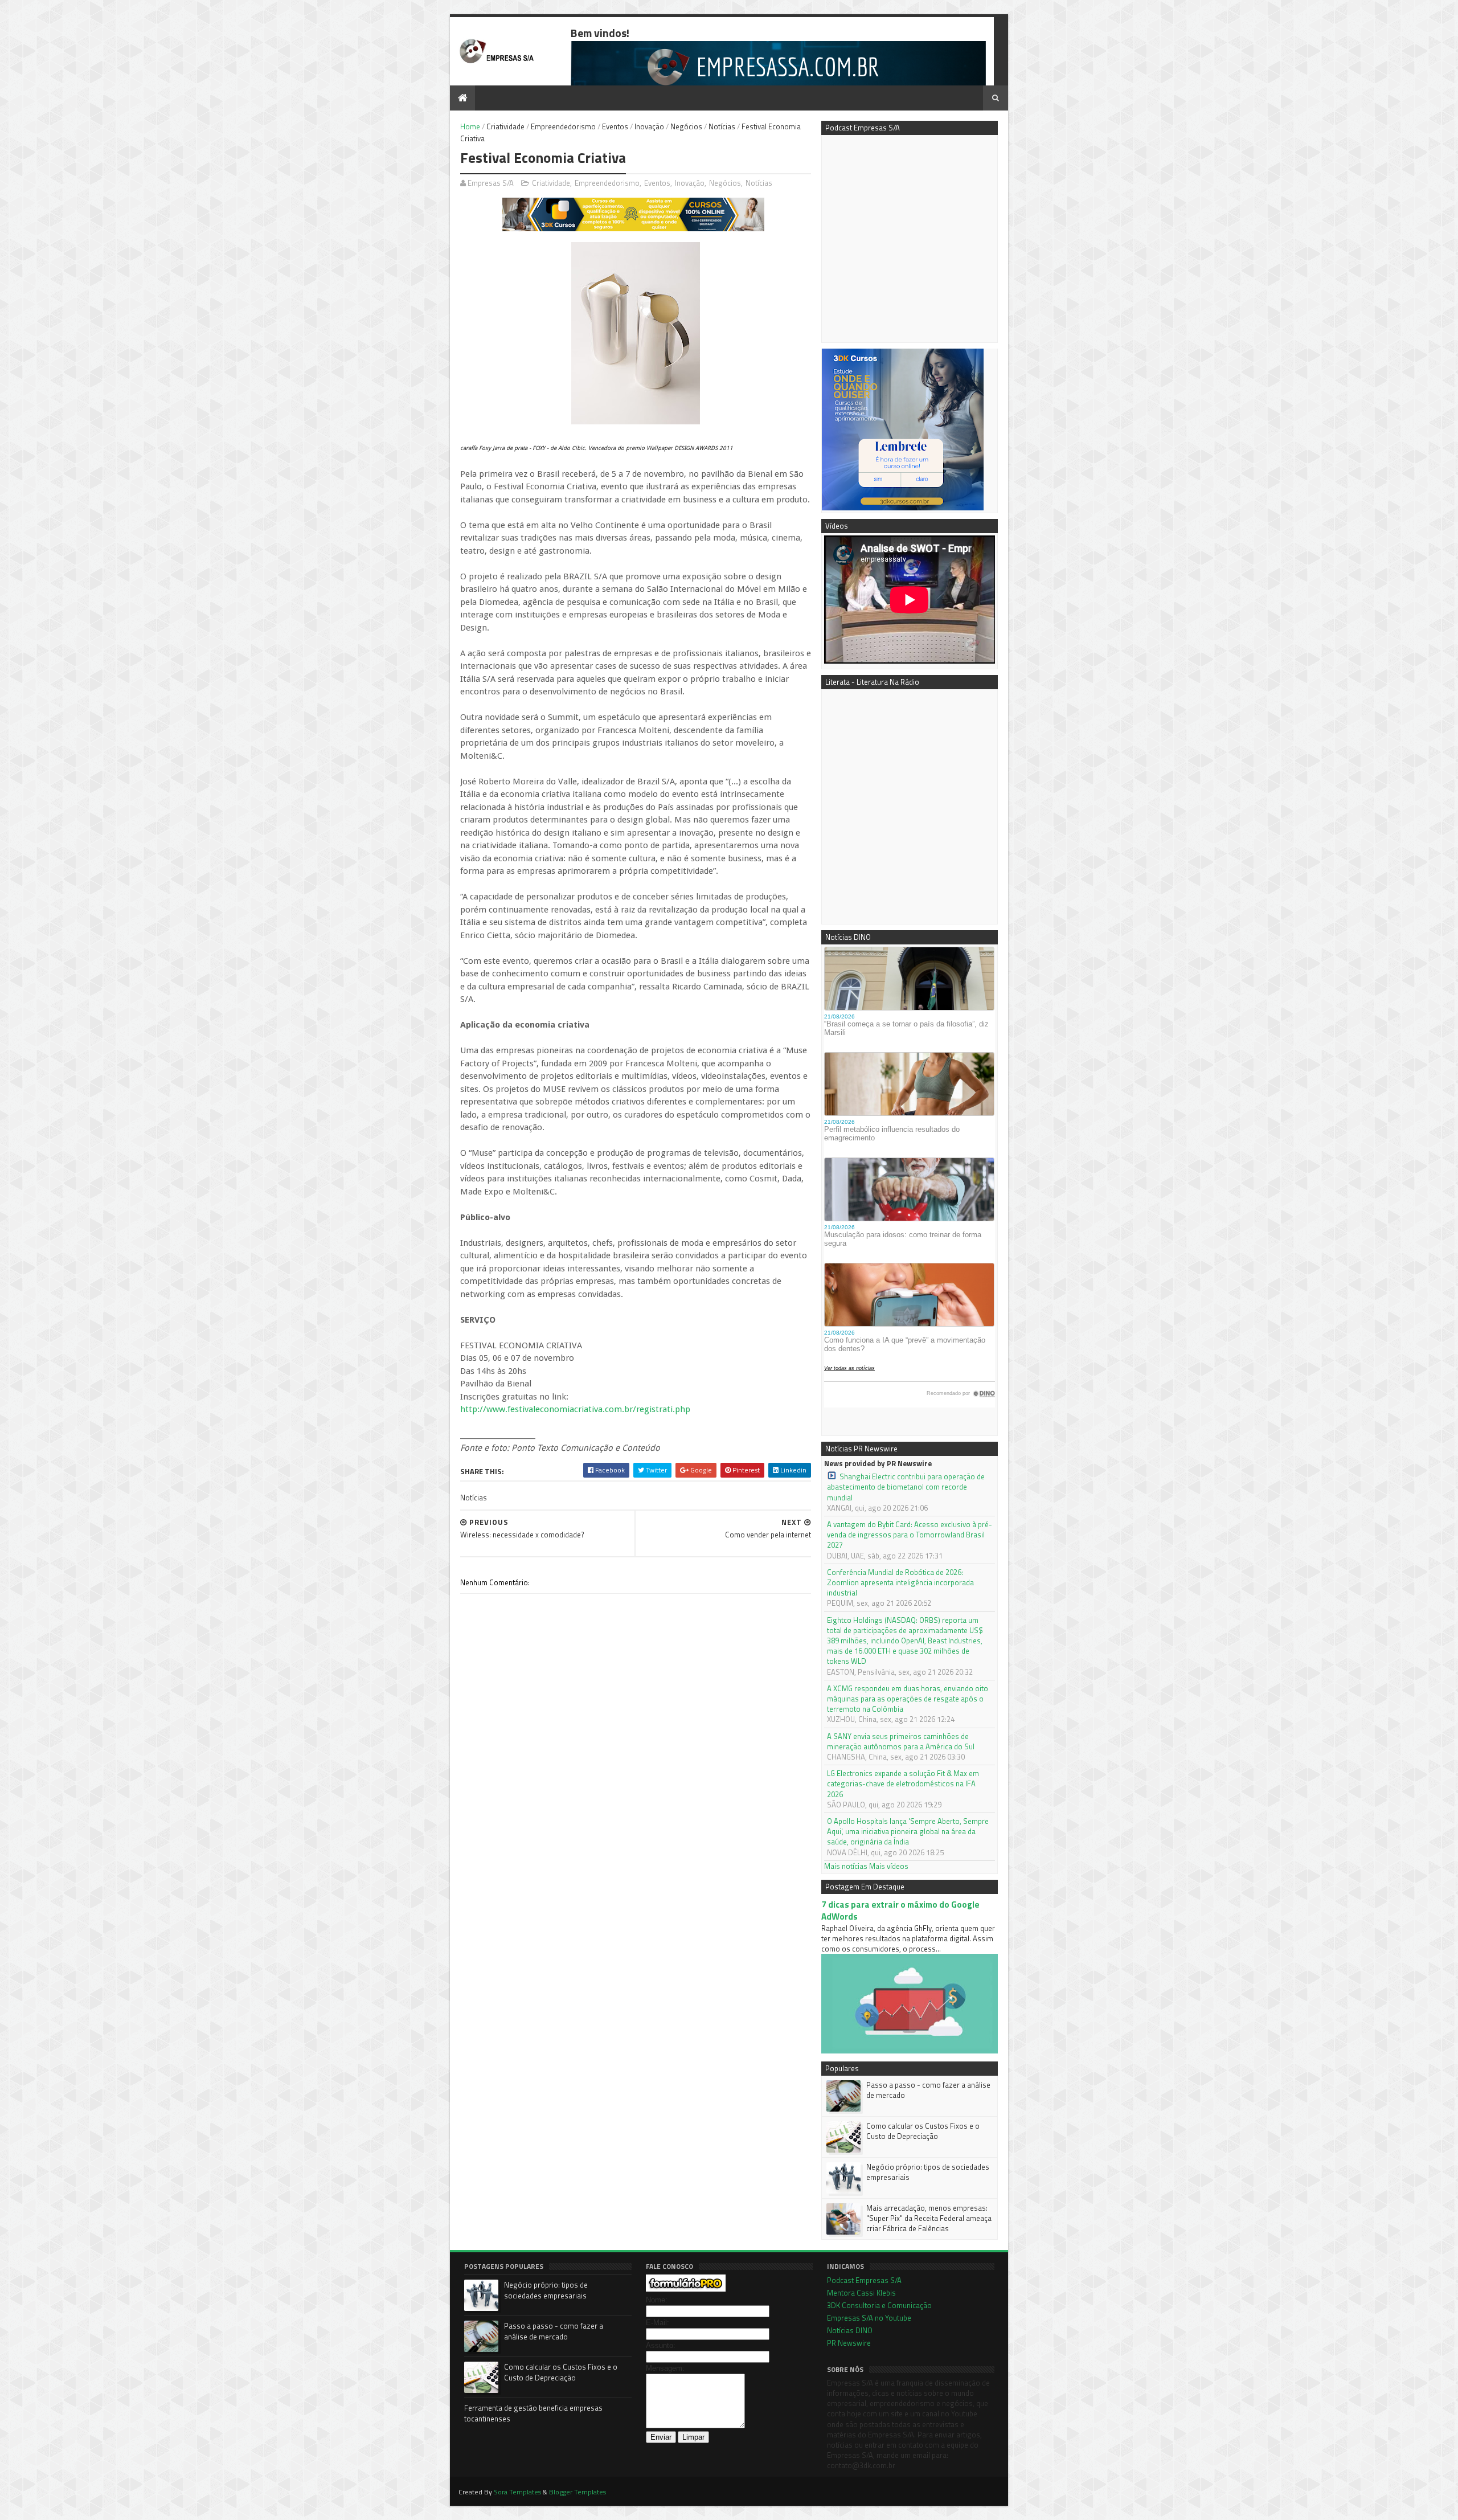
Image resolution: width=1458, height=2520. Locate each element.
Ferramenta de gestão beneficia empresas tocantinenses (533, 2413)
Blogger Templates (578, 2492)
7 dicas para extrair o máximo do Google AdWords (900, 1911)
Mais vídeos (889, 1866)
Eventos (615, 126)
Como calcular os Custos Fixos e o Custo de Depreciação (923, 2131)
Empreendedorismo (563, 126)
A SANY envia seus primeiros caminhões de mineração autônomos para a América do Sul (901, 1741)
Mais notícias (846, 1866)
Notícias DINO (850, 2330)
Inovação (649, 126)
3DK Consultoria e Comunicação (879, 2305)
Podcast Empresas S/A (864, 2280)
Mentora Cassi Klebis (861, 2293)
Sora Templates (517, 2492)
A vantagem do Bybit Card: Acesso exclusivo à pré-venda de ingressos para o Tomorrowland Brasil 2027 (910, 1535)
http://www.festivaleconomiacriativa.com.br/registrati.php (575, 1409)
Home (470, 126)
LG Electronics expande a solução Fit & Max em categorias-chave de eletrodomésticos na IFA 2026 (903, 1784)
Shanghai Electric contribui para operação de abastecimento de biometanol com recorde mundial (906, 1487)
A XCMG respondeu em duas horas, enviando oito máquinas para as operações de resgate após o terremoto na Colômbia (908, 1699)
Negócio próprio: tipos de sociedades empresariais (928, 2172)
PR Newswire (849, 2343)
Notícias (722, 126)
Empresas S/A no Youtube (869, 2318)
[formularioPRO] (686, 2289)
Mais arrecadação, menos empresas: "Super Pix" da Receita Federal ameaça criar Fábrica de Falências (929, 2218)
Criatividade (505, 126)
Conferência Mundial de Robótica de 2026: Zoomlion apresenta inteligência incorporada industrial (900, 1583)
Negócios (686, 126)
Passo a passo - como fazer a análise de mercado (928, 2090)
